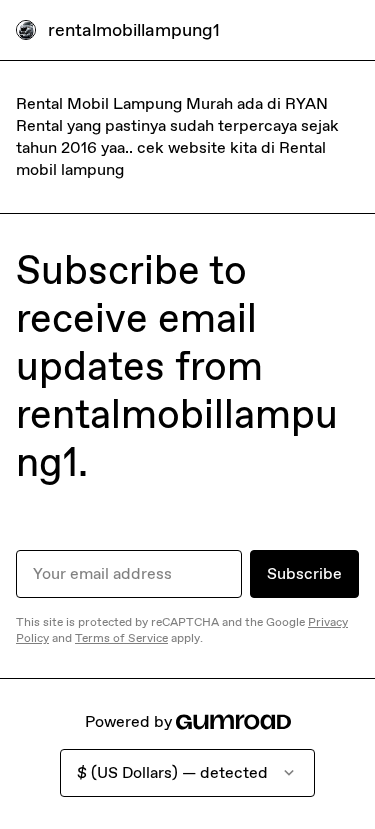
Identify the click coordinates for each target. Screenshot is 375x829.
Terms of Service (121, 638)
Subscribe (304, 573)
